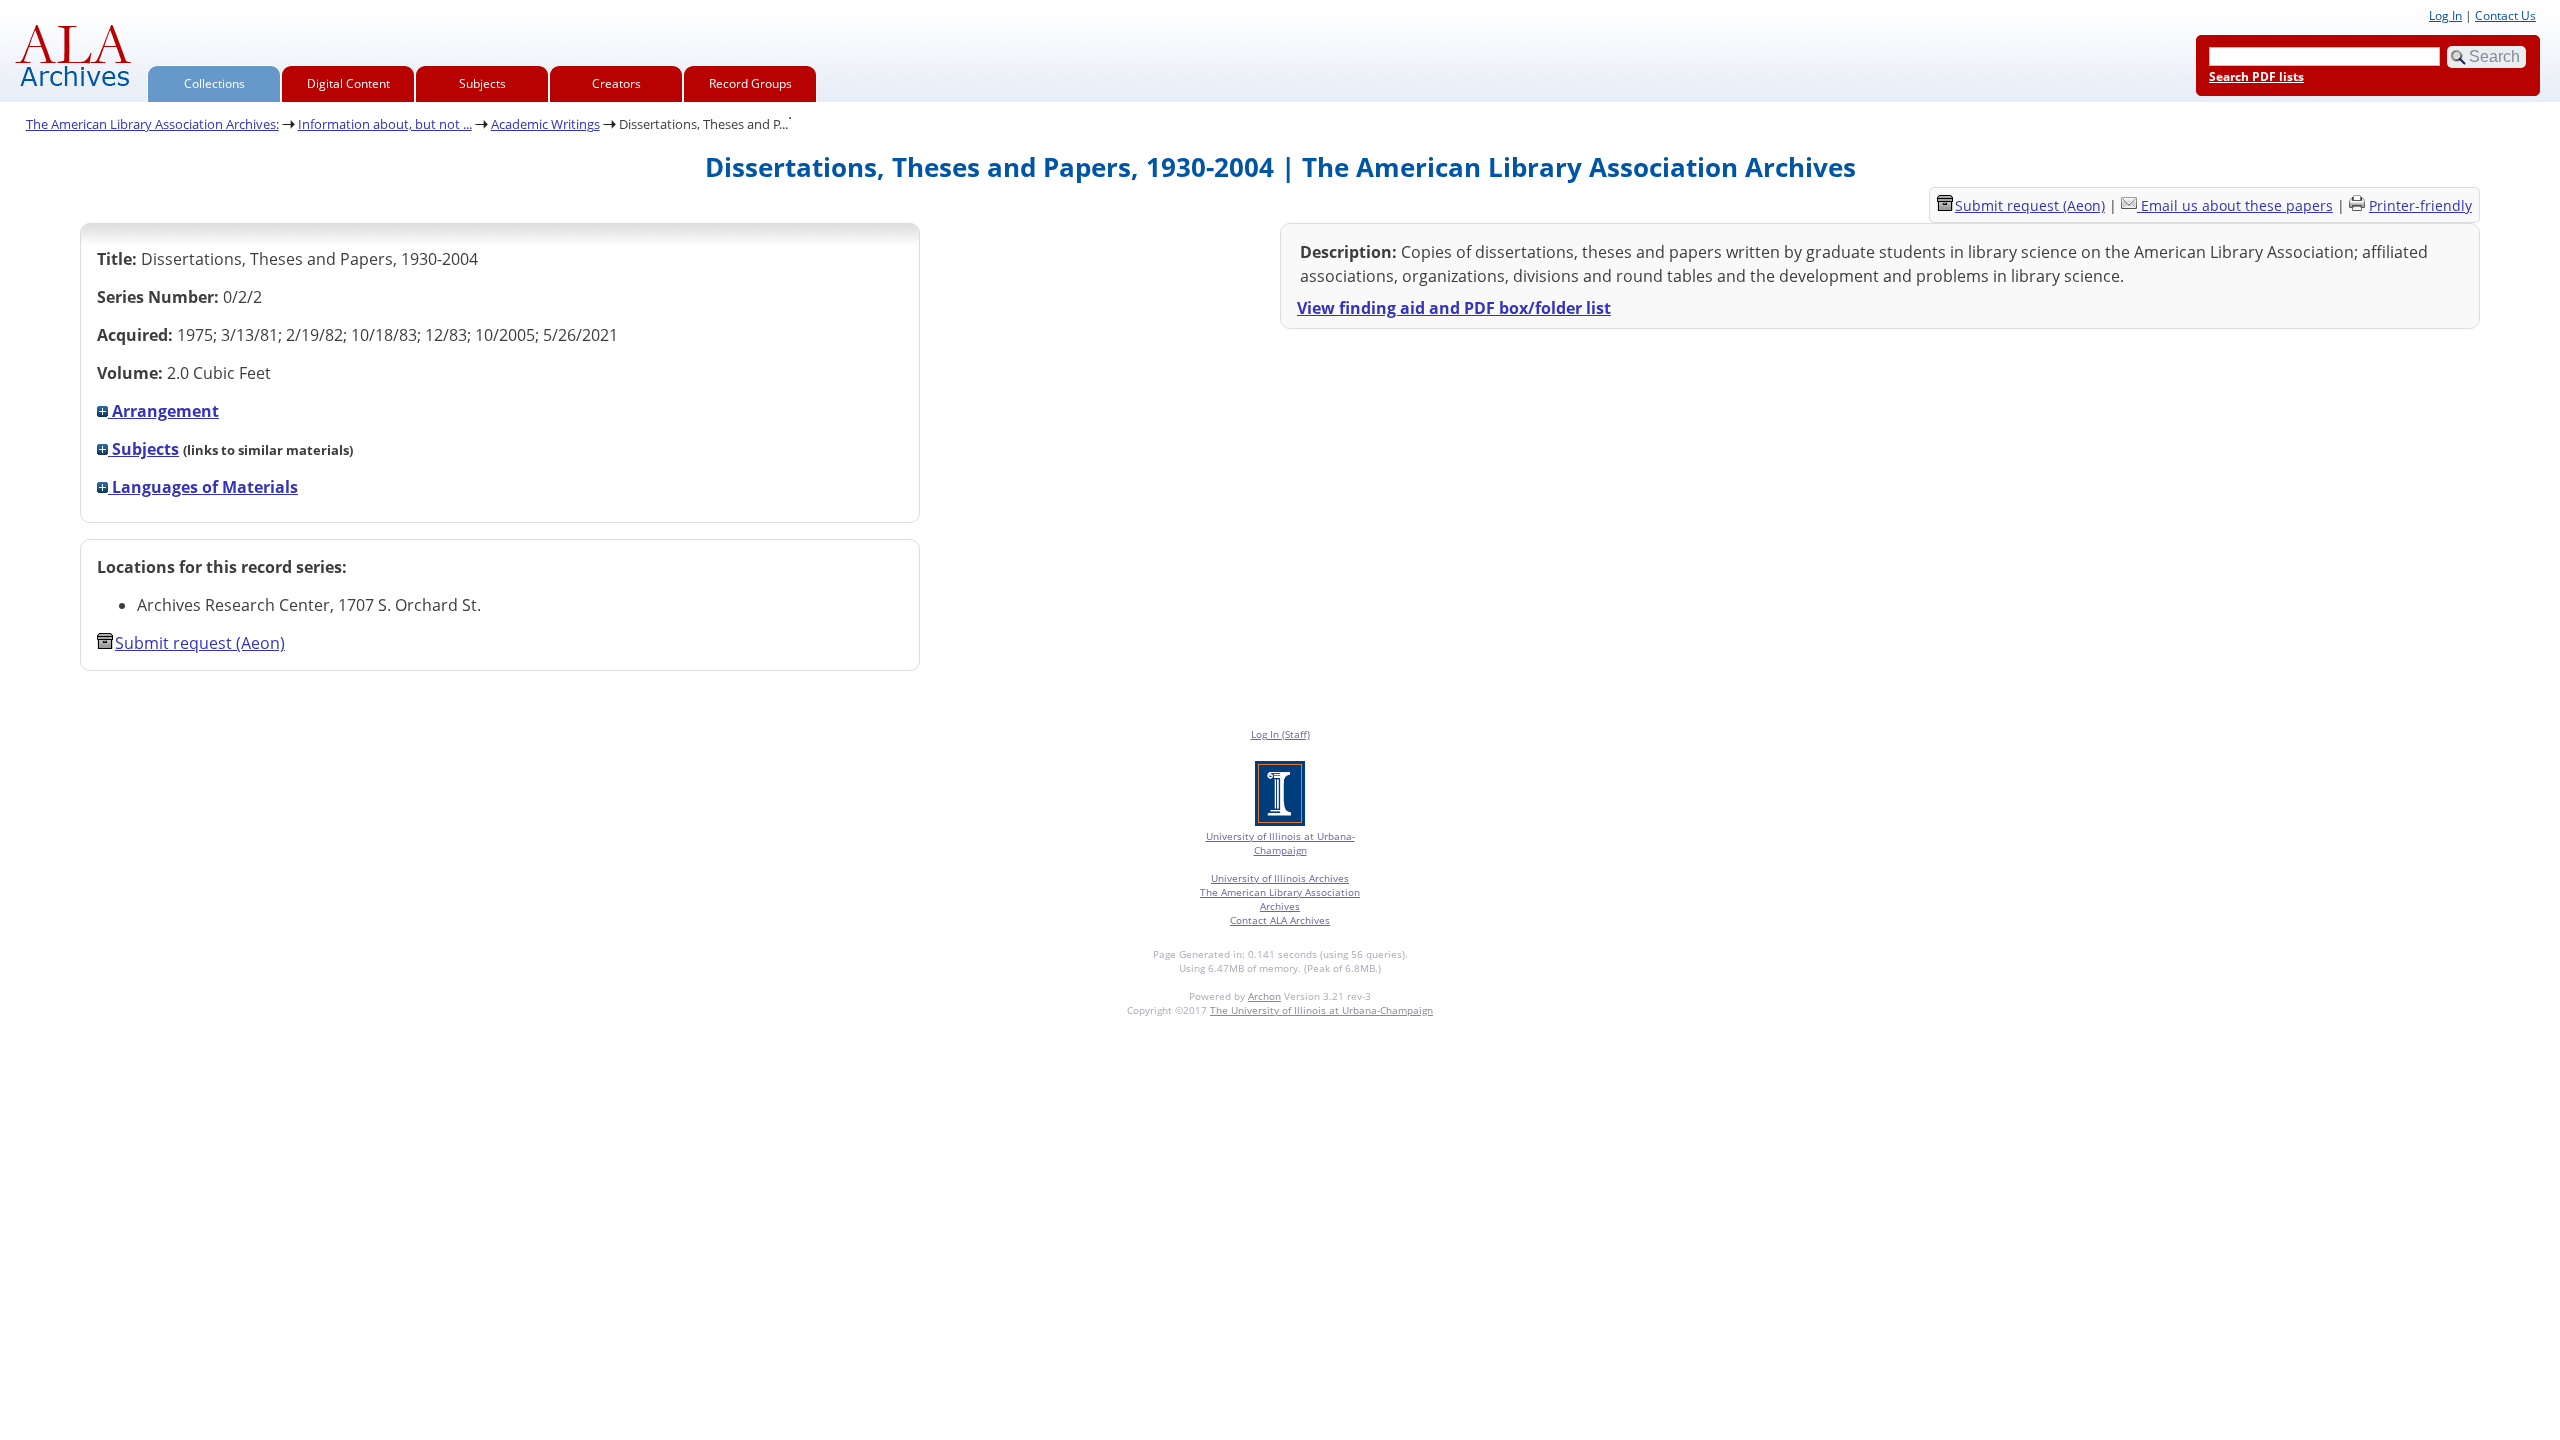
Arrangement (163, 411)
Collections (214, 83)
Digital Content (348, 83)
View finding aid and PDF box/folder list (1454, 308)
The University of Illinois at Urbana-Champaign (1321, 1010)
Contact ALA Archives (1280, 920)
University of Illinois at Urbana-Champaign (1280, 843)
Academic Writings (545, 124)
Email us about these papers (2237, 205)
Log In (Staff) (1280, 734)
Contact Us (2505, 15)
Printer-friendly (2420, 205)
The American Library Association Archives (1280, 899)
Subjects (482, 83)
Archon (1264, 996)
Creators (616, 83)
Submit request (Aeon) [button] (200, 643)
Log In (2445, 15)
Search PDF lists (2256, 76)
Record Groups (750, 83)
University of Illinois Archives (1280, 878)
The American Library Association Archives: (152, 124)
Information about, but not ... (385, 124)
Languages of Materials (203, 487)
